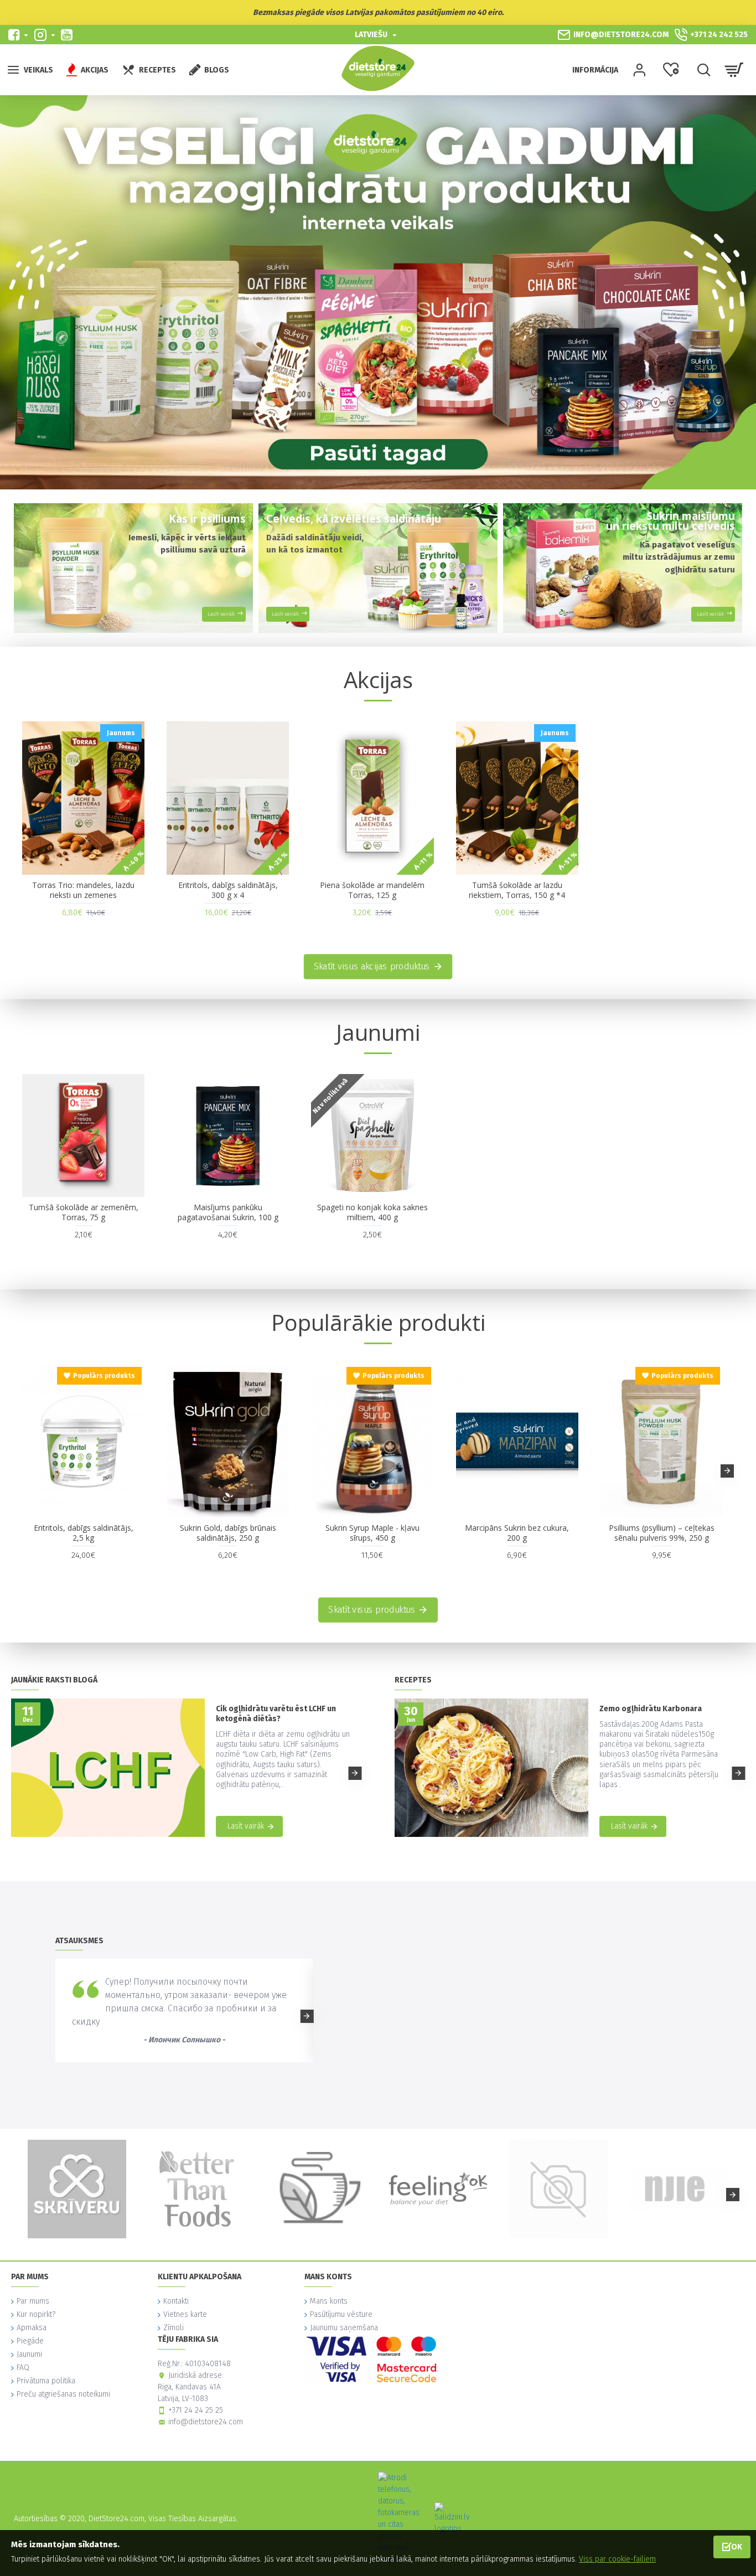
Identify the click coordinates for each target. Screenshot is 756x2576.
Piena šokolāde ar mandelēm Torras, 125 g (372, 890)
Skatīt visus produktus (372, 1609)
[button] (29, 1471)
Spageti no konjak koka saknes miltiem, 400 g (372, 1212)
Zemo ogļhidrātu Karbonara (651, 1709)
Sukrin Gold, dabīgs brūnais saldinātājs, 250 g (228, 1533)
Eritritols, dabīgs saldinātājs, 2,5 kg (84, 1533)
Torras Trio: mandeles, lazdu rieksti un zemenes (83, 890)
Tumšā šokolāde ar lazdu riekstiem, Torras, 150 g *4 (517, 890)
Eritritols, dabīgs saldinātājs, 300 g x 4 (228, 890)
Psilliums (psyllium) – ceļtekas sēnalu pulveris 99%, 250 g (662, 1533)
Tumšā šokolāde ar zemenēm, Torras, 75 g (84, 1212)
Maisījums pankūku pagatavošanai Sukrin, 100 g (228, 1212)
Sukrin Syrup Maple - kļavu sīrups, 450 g (372, 1533)
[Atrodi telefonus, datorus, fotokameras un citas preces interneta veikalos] (402, 2518)
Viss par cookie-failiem (617, 2559)
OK (737, 2546)
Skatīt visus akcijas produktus (372, 967)
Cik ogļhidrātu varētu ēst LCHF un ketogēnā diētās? (276, 1714)
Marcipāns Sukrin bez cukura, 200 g (517, 1533)
